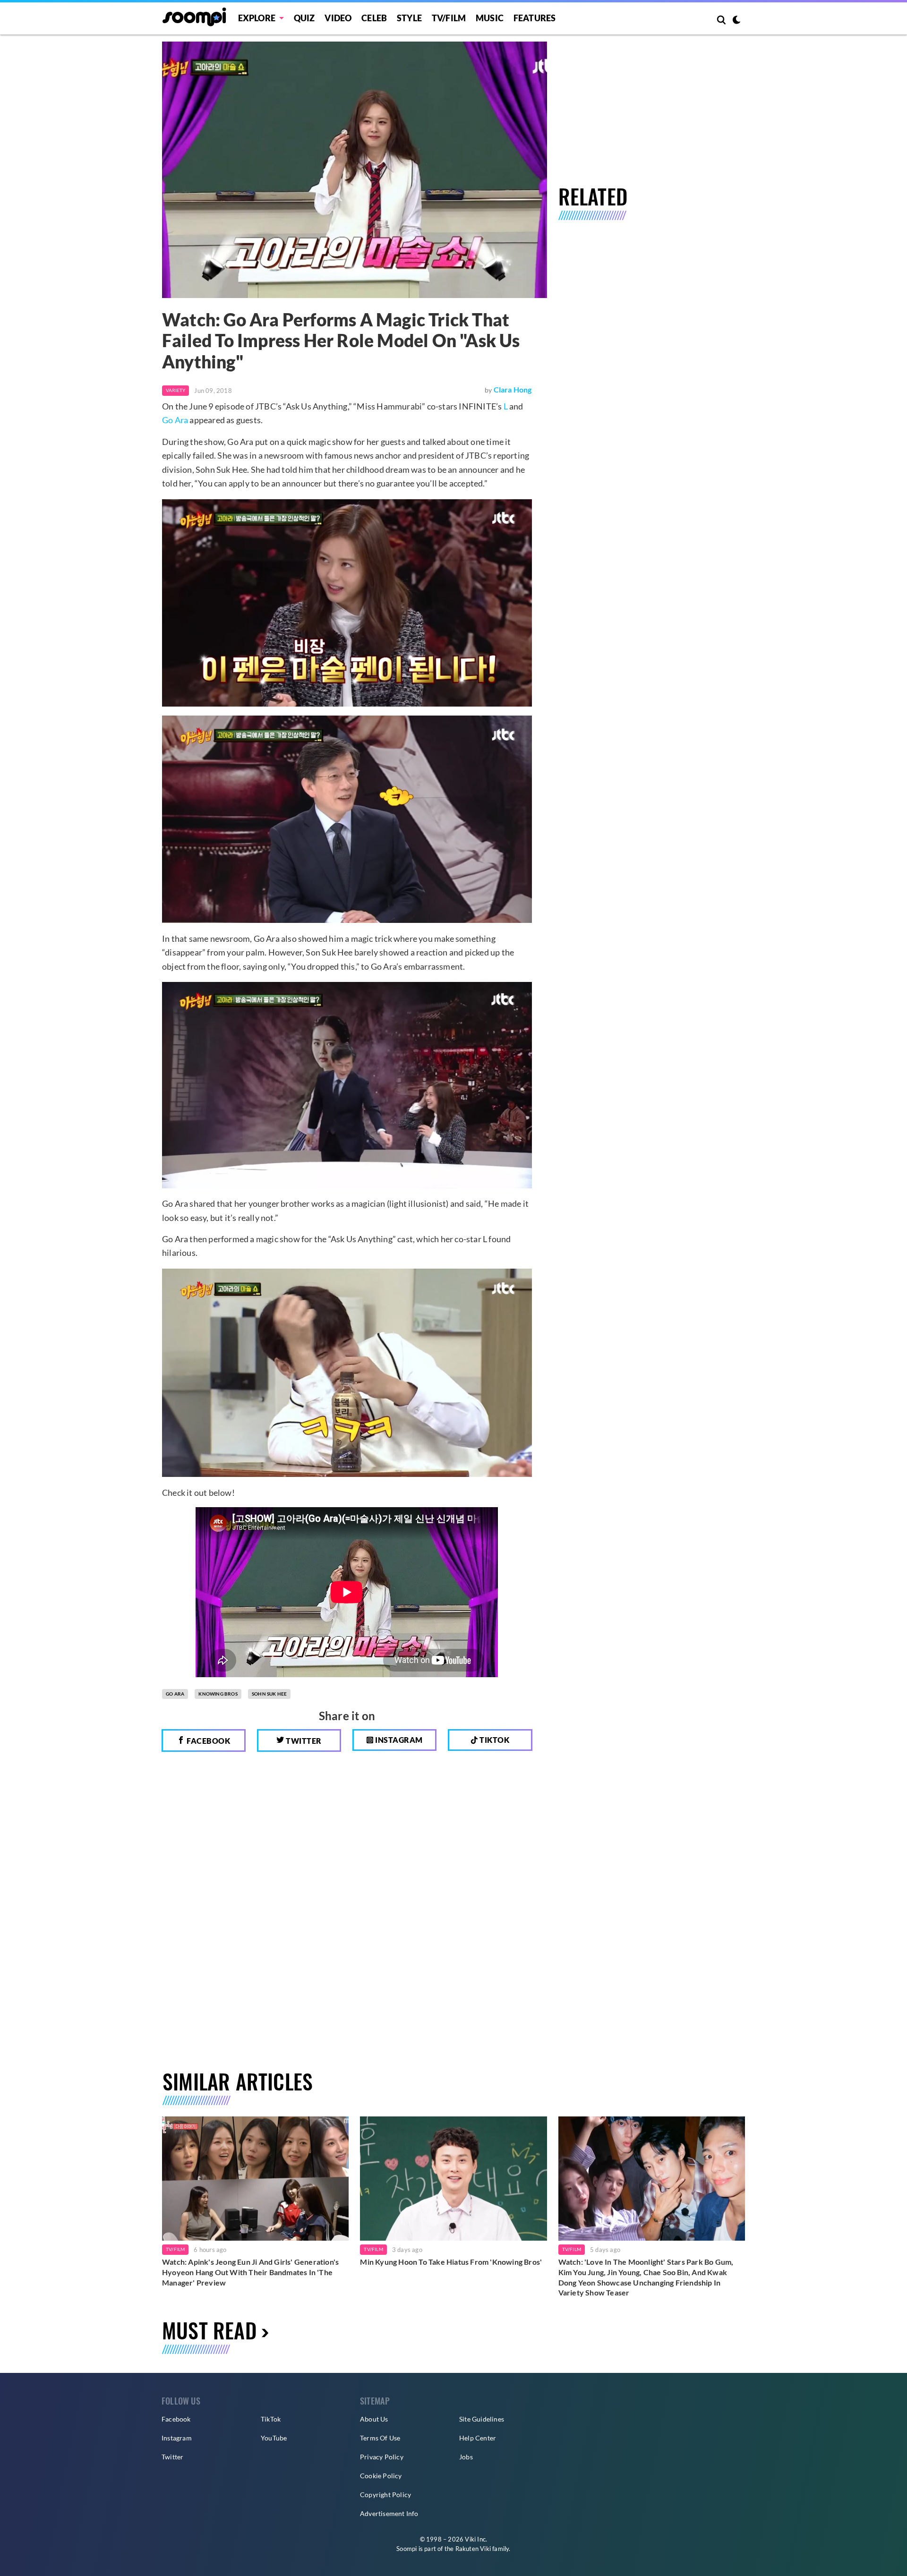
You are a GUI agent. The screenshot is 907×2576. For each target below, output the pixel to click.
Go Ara (175, 420)
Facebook (208, 1741)
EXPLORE (257, 18)
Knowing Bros (218, 1694)
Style (409, 18)
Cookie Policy (381, 2476)
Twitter (303, 1741)
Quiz (304, 18)
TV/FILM (449, 18)
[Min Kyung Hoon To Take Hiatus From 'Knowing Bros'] (453, 2179)
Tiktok (494, 1740)
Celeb (374, 18)
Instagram (398, 1740)
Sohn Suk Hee (269, 1694)
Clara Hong (513, 389)
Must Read (209, 2330)
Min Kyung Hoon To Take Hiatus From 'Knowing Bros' (451, 2262)
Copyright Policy (385, 2495)
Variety (175, 390)
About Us (374, 2419)
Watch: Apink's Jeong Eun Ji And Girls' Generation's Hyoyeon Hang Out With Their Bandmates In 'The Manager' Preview (250, 2272)
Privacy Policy (382, 2457)
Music (490, 18)
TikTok (271, 2419)
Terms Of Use (380, 2438)
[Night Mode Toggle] (736, 21)
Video (338, 18)
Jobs (466, 2457)
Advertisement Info (389, 2513)
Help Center (478, 2438)
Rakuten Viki (473, 2549)
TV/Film (175, 2249)
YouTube (274, 2438)
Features (535, 18)
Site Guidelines (482, 2419)
